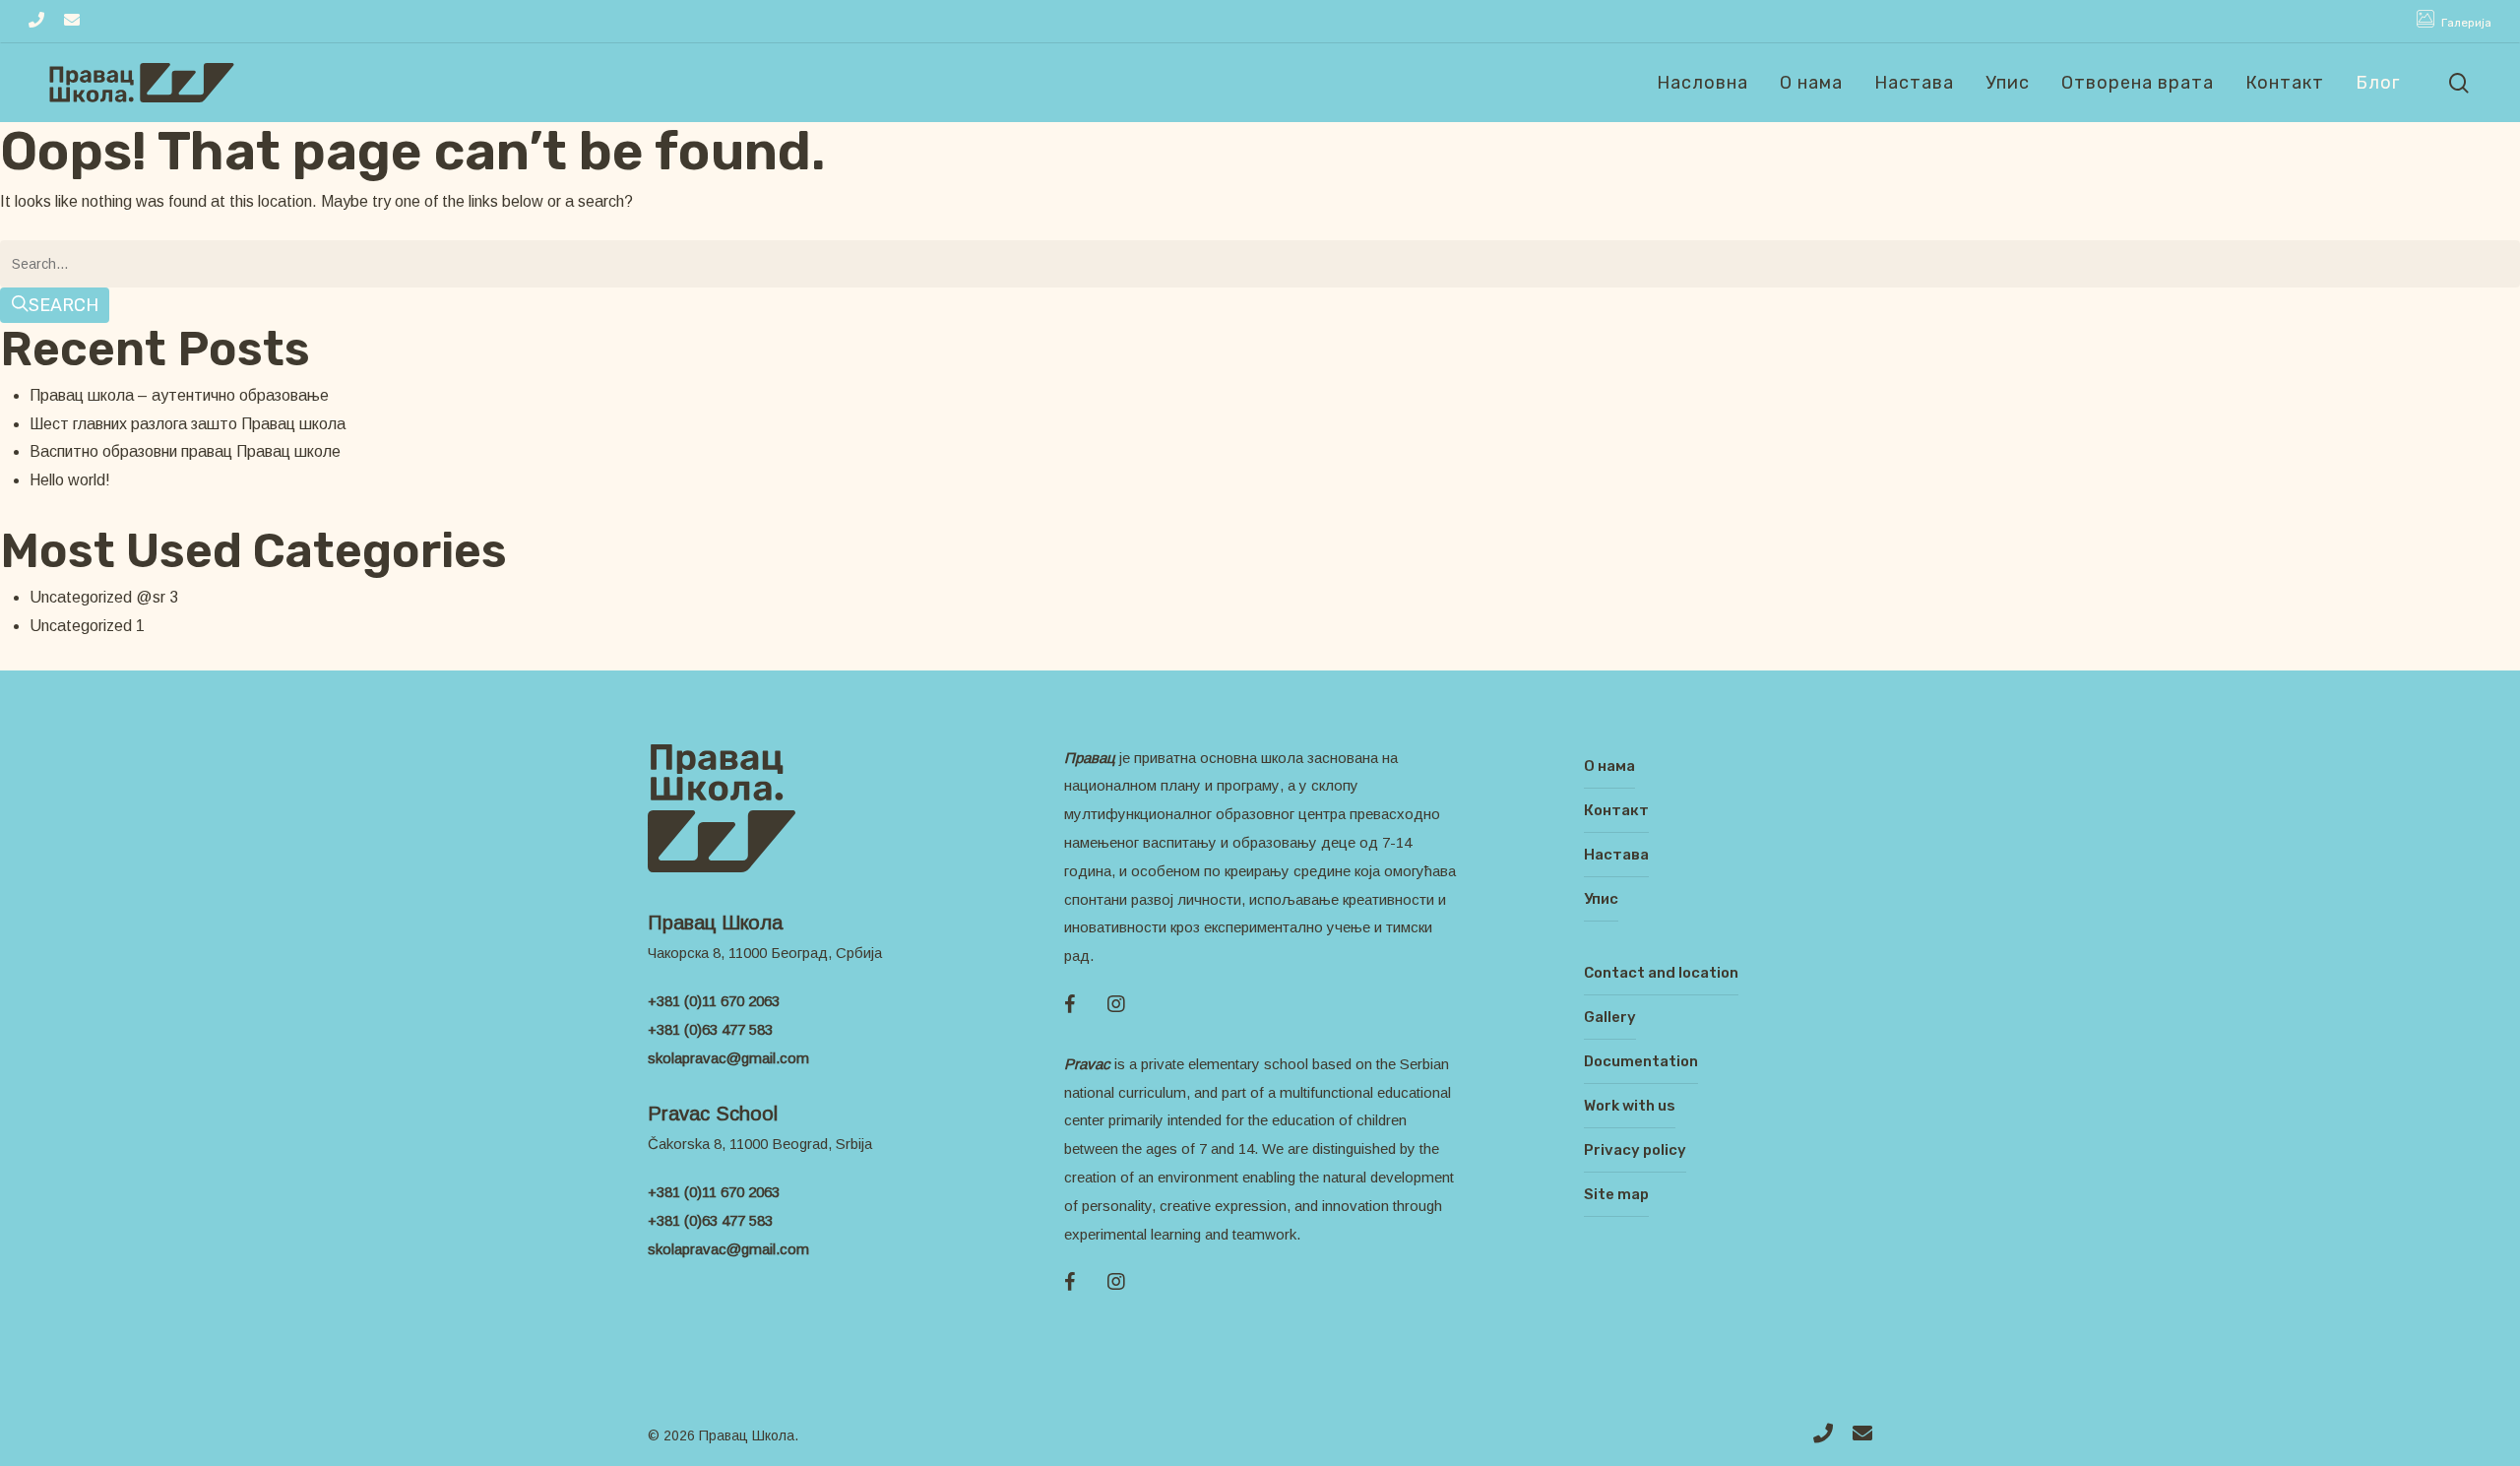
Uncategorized (81, 626)
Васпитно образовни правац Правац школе (185, 451)
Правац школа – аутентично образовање (179, 395)
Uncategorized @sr (97, 597)
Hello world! (70, 480)
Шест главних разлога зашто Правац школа (188, 424)
